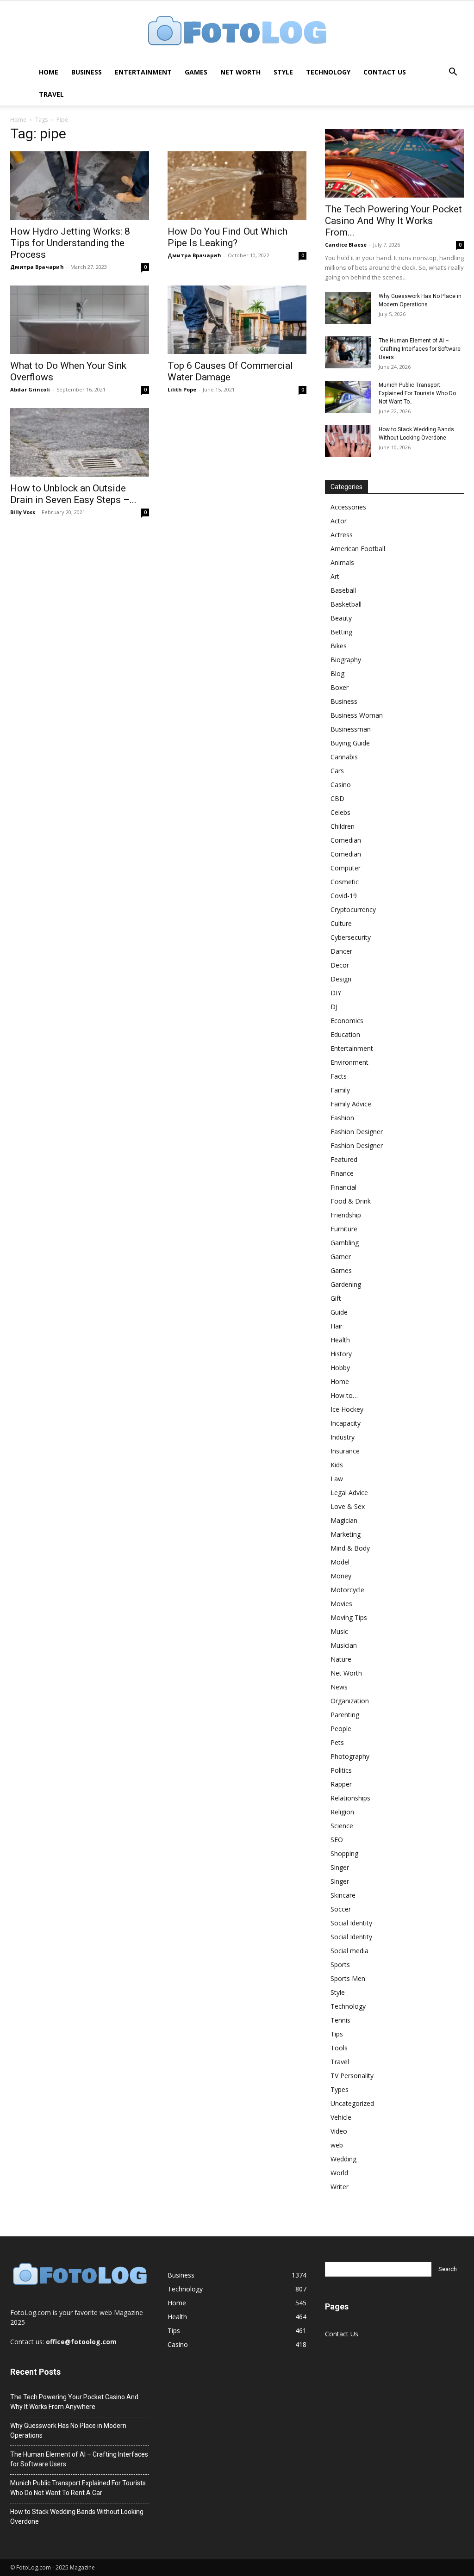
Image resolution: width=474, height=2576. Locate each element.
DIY (336, 993)
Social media (349, 1951)
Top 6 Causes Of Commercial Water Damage (230, 371)
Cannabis (344, 757)
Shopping (344, 1853)
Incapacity (346, 1423)
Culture (341, 923)
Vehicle (341, 2117)
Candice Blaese (346, 245)
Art (335, 576)
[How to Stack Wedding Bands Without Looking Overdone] (348, 441)
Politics (341, 1770)
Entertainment (143, 72)
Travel (51, 94)
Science (342, 1826)
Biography (346, 660)
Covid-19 (344, 896)
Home (49, 72)
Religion (342, 1812)
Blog (337, 673)
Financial (343, 1187)
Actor (339, 521)
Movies (341, 1604)
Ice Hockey (347, 1409)
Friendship (346, 1215)
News (339, 1687)
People (341, 1729)
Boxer (340, 687)
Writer (340, 2187)
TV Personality (352, 2076)
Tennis (340, 2020)
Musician (344, 1645)
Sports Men (348, 1978)
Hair (337, 1326)
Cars (337, 771)
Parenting (345, 1715)
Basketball (346, 604)
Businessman (351, 729)
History (341, 1354)
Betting (341, 632)
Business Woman (357, 715)
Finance (342, 1173)
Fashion (342, 1118)
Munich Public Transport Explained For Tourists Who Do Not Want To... (417, 393)
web (337, 2145)
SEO (337, 1840)
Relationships (350, 1798)
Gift (336, 1298)
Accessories (348, 507)
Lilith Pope (182, 389)
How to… (344, 1395)
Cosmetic (345, 882)
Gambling (345, 1243)
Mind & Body (350, 1548)
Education (345, 1034)
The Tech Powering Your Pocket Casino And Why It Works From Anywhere (74, 2402)
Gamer (341, 1257)
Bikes (339, 646)
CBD (337, 798)
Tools (339, 2048)
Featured (344, 1159)
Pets (337, 1742)
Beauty (341, 618)
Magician (344, 1520)
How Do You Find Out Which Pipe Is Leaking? (228, 237)
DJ (334, 1007)
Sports (340, 1965)
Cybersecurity (351, 937)
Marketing (346, 1534)
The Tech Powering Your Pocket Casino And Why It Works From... (393, 221)
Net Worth (240, 72)
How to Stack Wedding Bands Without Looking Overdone (77, 2517)
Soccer (341, 1909)
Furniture (344, 1229)
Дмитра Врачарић (37, 267)
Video (339, 2131)
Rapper (341, 1784)
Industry (343, 1437)
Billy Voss (23, 512)
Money (341, 1576)
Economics (347, 1021)
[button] (453, 73)
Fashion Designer (357, 1132)
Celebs (340, 812)
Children (343, 826)
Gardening (346, 1284)
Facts (339, 1076)
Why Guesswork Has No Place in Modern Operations (68, 2430)
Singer (340, 1867)
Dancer (341, 951)
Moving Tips (349, 1617)
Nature (341, 1659)
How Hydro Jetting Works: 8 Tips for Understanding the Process (70, 243)
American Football (358, 549)
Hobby (340, 1368)
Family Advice (351, 1104)
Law (337, 1479)
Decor (340, 965)
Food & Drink (351, 1201)
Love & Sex (348, 1506)
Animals (342, 562)
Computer (346, 868)
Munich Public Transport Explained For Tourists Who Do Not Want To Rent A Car (78, 2488)
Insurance (345, 1451)
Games (196, 72)
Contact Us (385, 72)
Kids (337, 1465)
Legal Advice (349, 1493)
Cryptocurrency (353, 909)
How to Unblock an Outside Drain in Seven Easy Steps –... (73, 494)
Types (340, 2089)
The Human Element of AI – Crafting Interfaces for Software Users (420, 349)
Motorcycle (347, 1590)
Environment (349, 1062)
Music (339, 1631)
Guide (339, 1312)
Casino (341, 785)
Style (283, 72)
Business (87, 72)
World (339, 2173)
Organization (350, 1701)
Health (340, 1340)
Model (340, 1562)
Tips (337, 2034)
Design (341, 979)
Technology (328, 72)
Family (340, 1090)
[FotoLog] (237, 32)
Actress (342, 535)
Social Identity (351, 1923)
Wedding (343, 2159)
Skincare (343, 1895)
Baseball (343, 590)
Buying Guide (350, 743)
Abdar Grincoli (30, 389)
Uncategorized (352, 2103)
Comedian (346, 840)
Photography (350, 1756)
